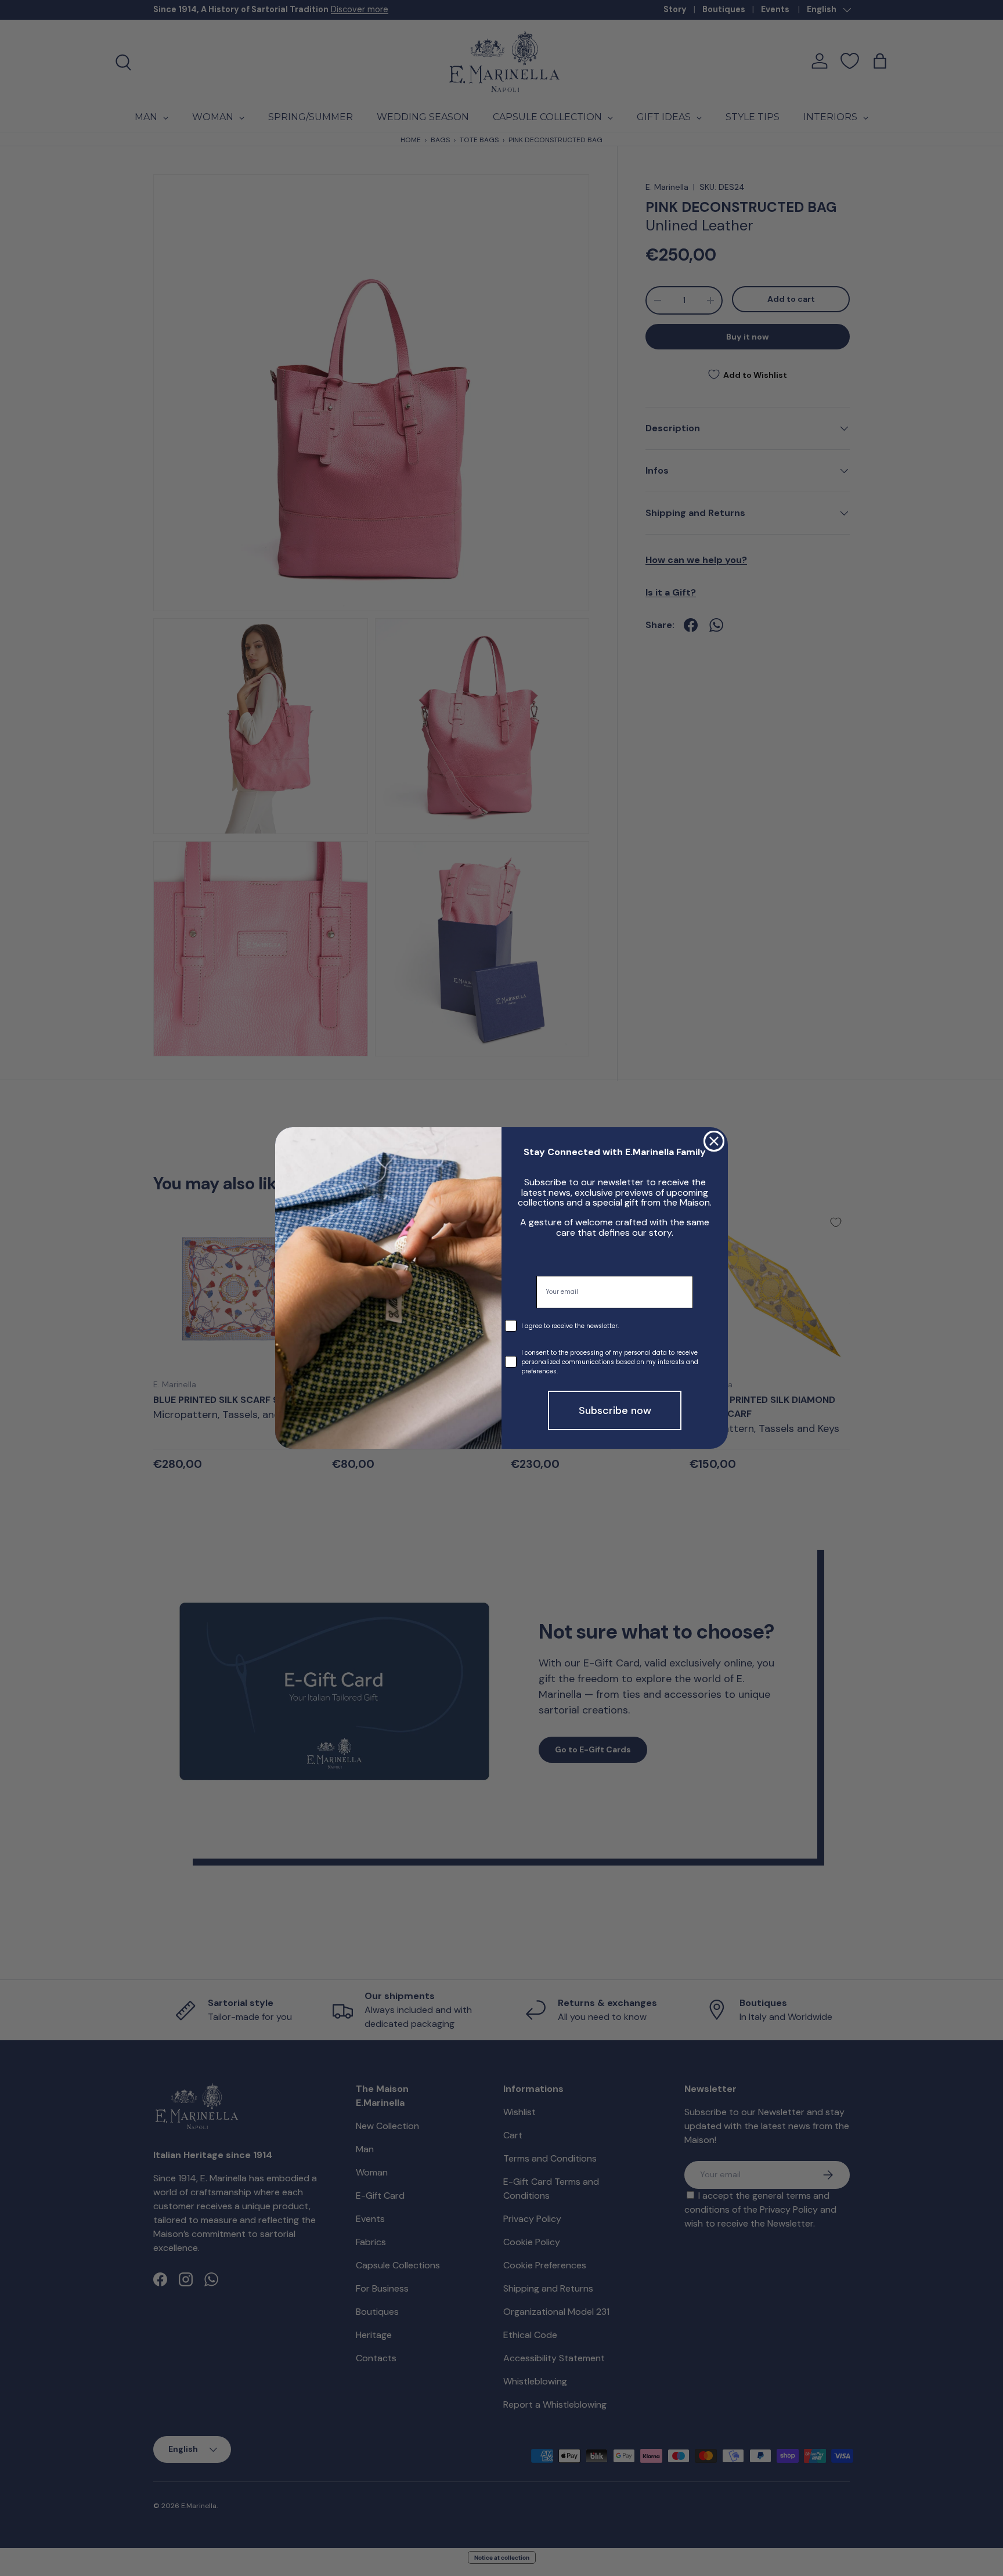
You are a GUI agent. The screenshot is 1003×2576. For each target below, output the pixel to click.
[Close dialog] (714, 1141)
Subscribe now (615, 1410)
